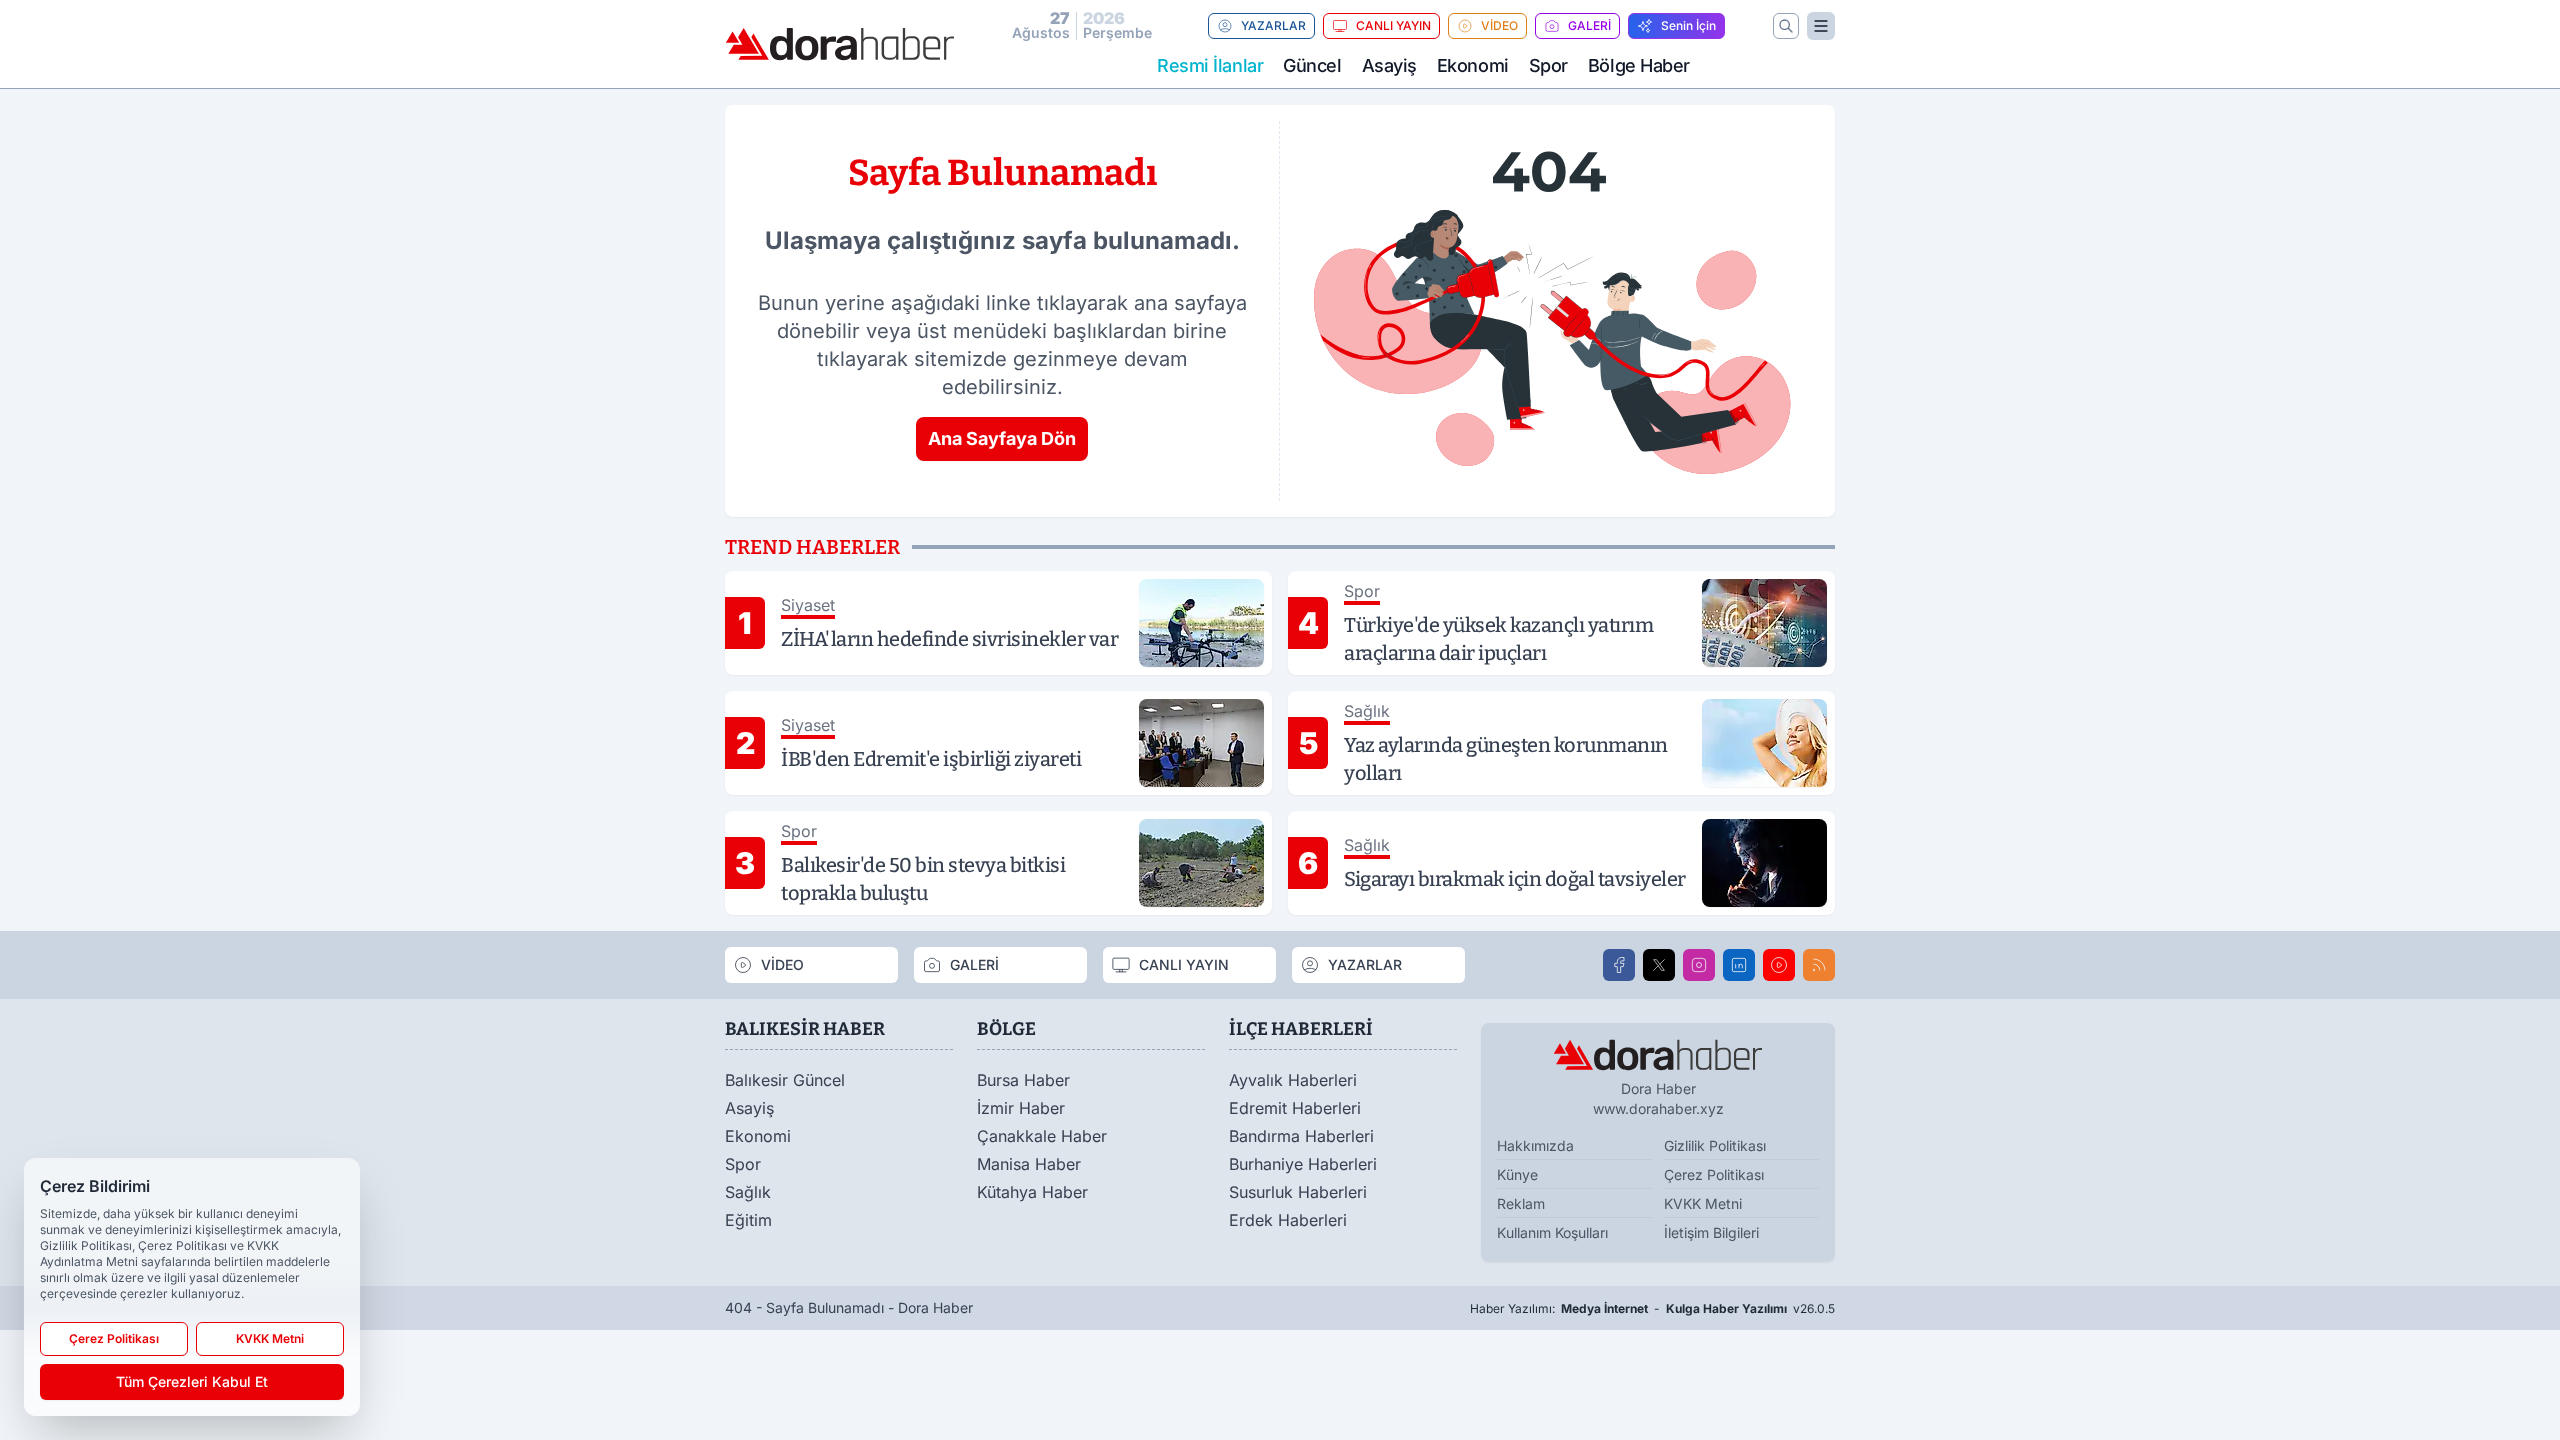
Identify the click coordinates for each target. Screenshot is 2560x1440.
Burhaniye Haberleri (1303, 1164)
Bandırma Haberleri (1301, 1136)
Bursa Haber (1023, 1080)
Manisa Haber (1029, 1164)
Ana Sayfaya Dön (1002, 438)
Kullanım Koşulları (1552, 1232)
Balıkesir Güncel (785, 1080)
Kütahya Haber (1032, 1192)
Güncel (1312, 65)
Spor (1548, 65)
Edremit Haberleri (1295, 1108)
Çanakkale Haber (1042, 1136)
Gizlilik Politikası (1715, 1145)
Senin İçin (1688, 25)
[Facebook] (1619, 965)
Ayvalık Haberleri (1293, 1080)
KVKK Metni (1703, 1203)
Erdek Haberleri (1288, 1220)
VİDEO (1499, 25)
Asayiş (1389, 65)
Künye (1517, 1174)
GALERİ (1589, 25)
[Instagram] (1699, 965)
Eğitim (748, 1220)
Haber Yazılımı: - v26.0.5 (1652, 1308)
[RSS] (1819, 965)
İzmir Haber (1021, 1108)
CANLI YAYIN (1393, 25)
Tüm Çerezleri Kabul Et (192, 1381)
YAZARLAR (1273, 25)
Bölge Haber (1639, 65)
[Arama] (1786, 26)
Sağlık (748, 1192)
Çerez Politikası (1714, 1174)
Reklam (1521, 1203)
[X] (1659, 965)
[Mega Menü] (1821, 26)
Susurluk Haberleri (1298, 1192)
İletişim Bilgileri (1711, 1232)
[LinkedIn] (1739, 965)
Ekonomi (1473, 65)
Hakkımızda (1535, 1145)
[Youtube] (1779, 965)
